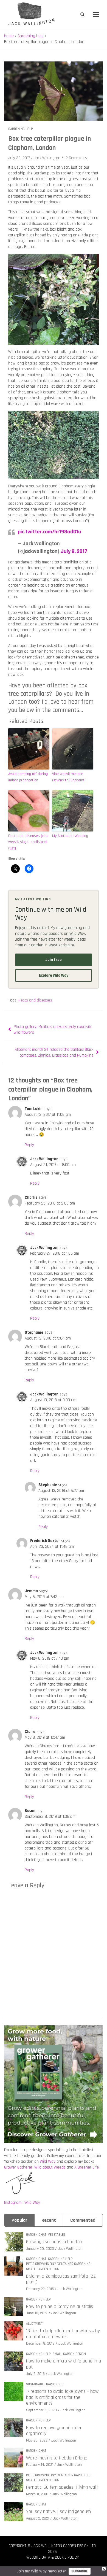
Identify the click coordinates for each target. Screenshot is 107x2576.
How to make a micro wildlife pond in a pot (64, 2364)
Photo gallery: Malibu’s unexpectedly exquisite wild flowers (53, 1030)
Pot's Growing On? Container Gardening (58, 2264)
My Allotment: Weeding (70, 836)
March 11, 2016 (37, 2494)
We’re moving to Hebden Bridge (57, 2458)
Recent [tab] (49, 2220)
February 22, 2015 (40, 2289)
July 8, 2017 (74, 551)
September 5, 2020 (41, 2410)
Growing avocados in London (54, 2242)
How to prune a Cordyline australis (60, 2306)
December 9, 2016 (40, 2343)
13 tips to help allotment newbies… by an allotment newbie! (63, 2334)
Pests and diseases (35, 1000)
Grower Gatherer (18, 2167)
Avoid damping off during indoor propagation (28, 777)
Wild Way (48, 2161)
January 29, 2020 (40, 2249)
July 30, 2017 (19, 158)
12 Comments (76, 158)
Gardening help (21, 129)
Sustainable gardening (44, 2384)
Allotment (34, 2324)
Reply (29, 1145)
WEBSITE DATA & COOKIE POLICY (53, 2557)
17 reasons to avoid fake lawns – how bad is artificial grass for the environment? (62, 2397)
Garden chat (36, 2235)
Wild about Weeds (50, 2167)
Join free (54, 960)
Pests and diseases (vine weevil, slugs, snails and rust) (28, 842)
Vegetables (57, 2235)
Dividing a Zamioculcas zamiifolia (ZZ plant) (61, 2279)
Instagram (13, 2203)
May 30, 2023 (37, 2440)
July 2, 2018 (35, 2374)
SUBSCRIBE (80, 2571)
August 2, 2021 (38, 2518)
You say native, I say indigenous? (59, 2511)
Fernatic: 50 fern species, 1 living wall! (62, 2487)
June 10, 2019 (37, 2313)
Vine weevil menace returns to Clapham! (68, 777)
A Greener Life (87, 2167)
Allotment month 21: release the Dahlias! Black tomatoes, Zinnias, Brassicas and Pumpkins (54, 1052)
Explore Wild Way (54, 975)
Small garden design (43, 2269)
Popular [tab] (19, 2220)
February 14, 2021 (40, 2465)
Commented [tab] (83, 2220)
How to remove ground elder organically (54, 2431)
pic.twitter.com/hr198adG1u (50, 532)
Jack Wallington (47, 158)
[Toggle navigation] (96, 15)
